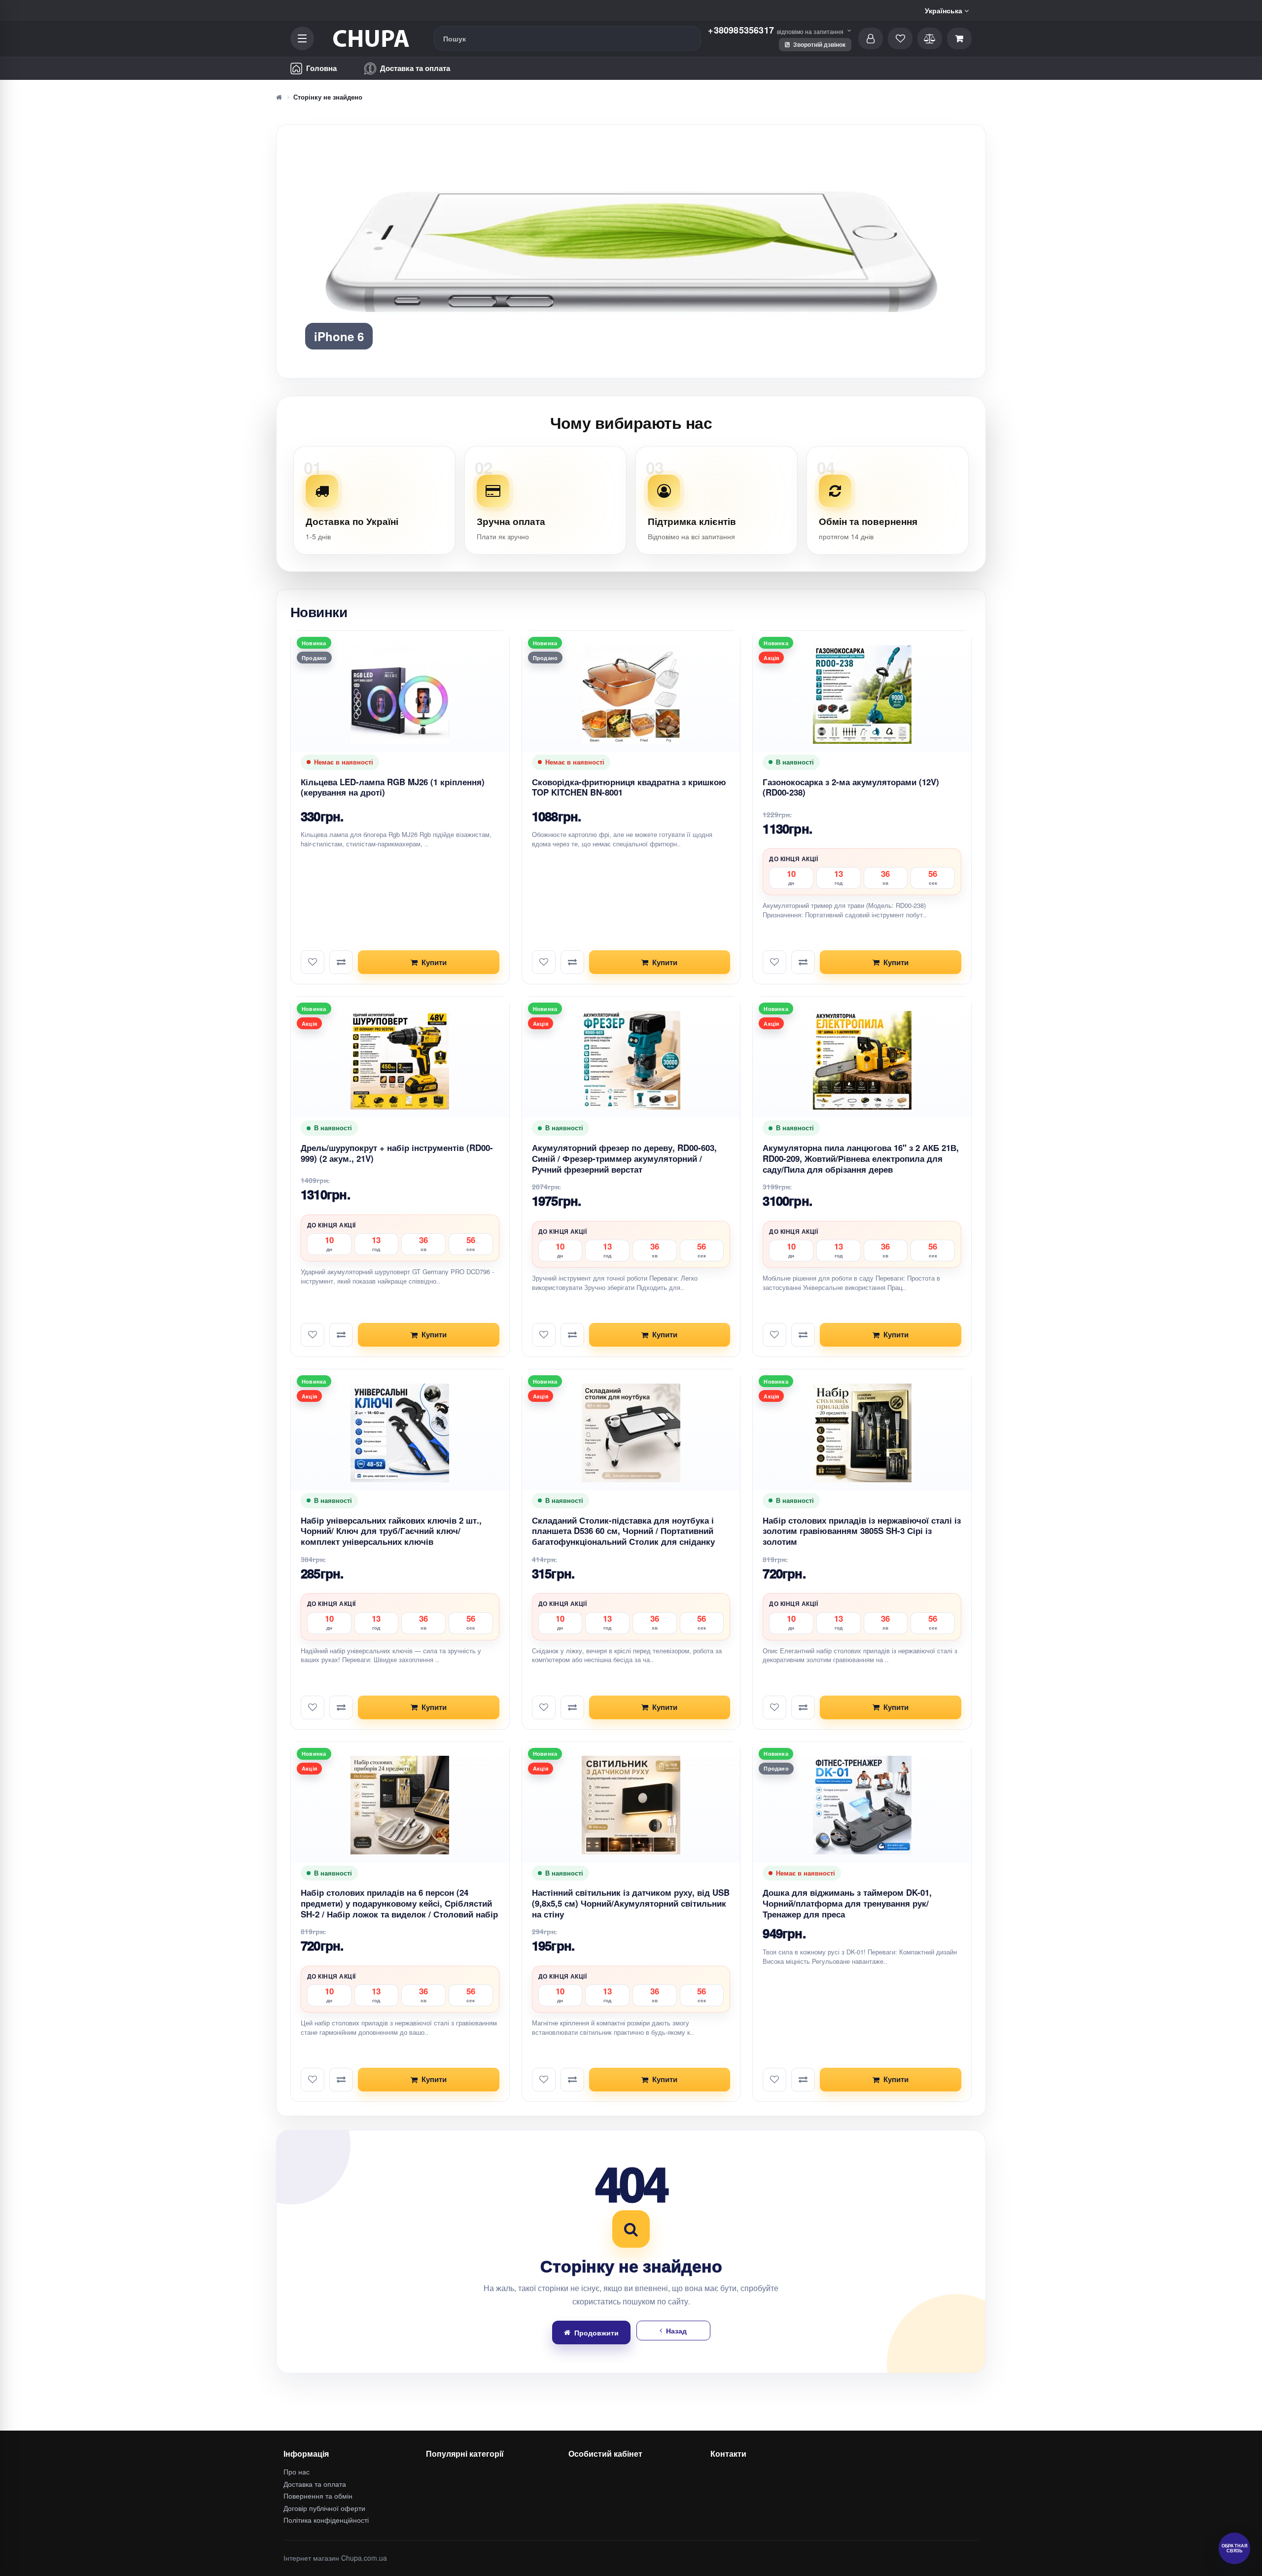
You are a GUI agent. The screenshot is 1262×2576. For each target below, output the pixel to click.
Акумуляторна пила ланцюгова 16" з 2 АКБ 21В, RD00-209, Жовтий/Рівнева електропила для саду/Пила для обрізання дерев (861, 1386)
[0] (959, 38)
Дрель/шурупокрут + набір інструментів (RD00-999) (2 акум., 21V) (397, 1381)
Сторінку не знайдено (328, 97)
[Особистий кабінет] (871, 38)
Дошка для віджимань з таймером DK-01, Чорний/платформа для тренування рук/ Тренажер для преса (847, 2131)
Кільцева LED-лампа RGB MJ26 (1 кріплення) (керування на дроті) (393, 1015)
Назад (676, 2558)
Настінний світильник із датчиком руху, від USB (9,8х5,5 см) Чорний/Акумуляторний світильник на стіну (631, 2131)
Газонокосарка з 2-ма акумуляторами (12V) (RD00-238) (851, 1015)
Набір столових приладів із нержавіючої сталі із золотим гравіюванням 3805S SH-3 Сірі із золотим (862, 1759)
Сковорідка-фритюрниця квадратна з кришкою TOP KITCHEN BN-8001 (629, 1015)
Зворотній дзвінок (819, 44)
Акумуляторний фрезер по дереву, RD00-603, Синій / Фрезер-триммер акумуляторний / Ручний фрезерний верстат (624, 1386)
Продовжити (596, 2560)
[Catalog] (302, 38)
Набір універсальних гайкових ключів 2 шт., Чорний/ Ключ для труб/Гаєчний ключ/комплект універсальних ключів (391, 1759)
